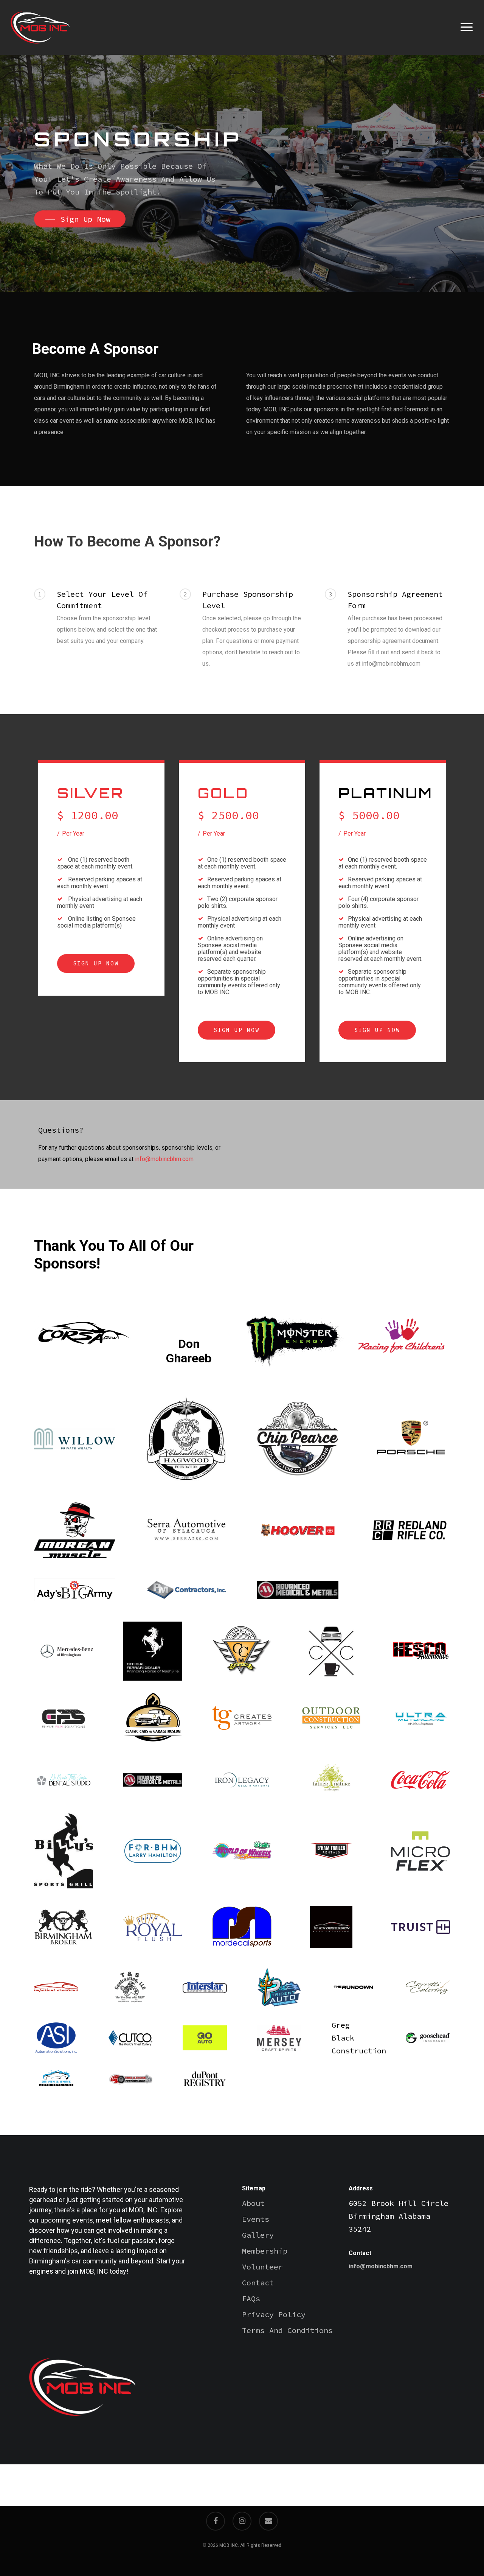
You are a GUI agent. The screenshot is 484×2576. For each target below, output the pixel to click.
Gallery (258, 2235)
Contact (258, 2283)
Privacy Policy (274, 2314)
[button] (467, 27)
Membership (265, 2251)
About (253, 2203)
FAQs (251, 2298)
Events (256, 2219)
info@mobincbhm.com (164, 1159)
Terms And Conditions (287, 2330)
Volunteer (262, 2267)
